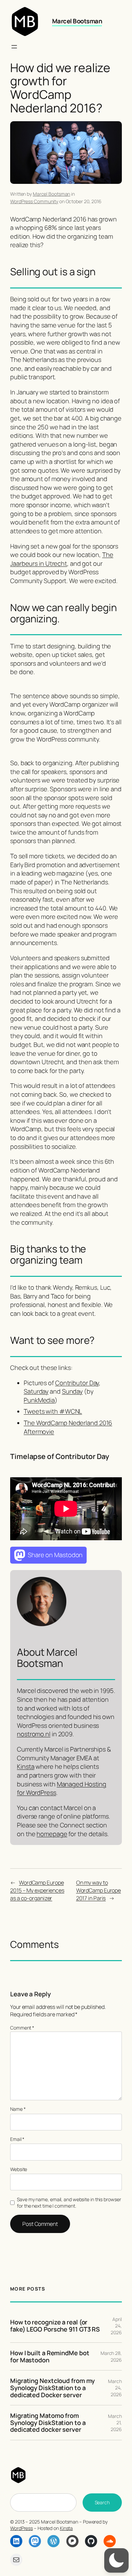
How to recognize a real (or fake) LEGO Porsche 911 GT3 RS (55, 2326)
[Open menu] (14, 47)
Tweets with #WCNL (53, 1411)
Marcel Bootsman (77, 21)
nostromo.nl (34, 1734)
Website (19, 2169)
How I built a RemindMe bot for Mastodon (50, 2356)
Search (102, 2502)
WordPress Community (34, 201)
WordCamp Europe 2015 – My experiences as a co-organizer (37, 1890)
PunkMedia (39, 1400)
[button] (116, 2560)
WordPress (21, 2528)
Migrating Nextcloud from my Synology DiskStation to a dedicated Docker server (52, 2388)
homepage (52, 1834)
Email (17, 2139)
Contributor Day (77, 1383)
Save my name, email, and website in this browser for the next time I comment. (69, 2203)
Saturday (36, 1391)
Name (18, 2109)
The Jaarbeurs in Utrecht (62, 559)
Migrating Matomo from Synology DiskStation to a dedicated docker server (48, 2423)
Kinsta (26, 1766)
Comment (22, 2028)
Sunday (72, 1391)
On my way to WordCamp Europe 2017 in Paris (99, 1890)
